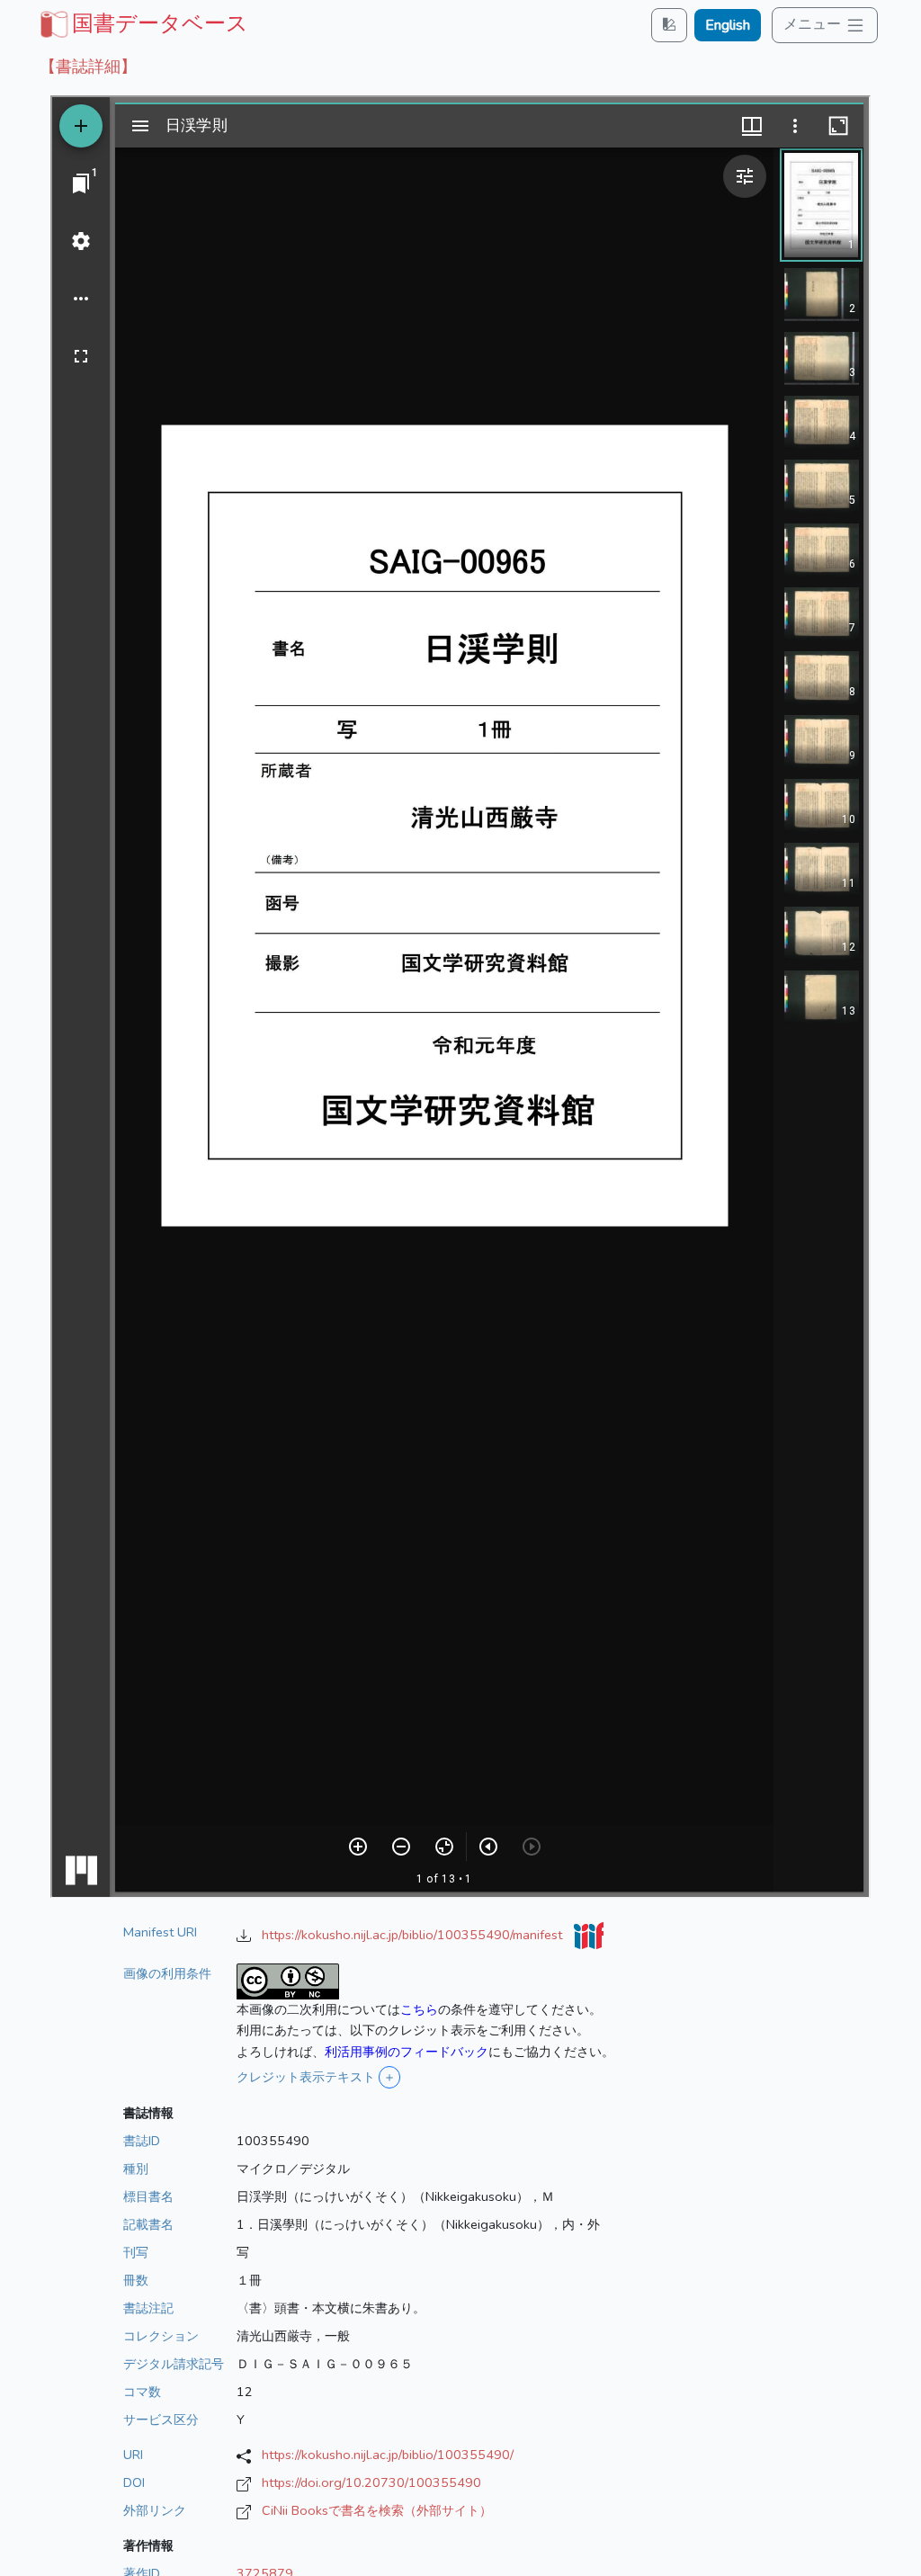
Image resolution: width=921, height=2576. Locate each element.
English (728, 25)
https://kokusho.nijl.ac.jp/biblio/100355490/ (388, 2455)
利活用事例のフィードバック (407, 2052)
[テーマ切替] (669, 25)
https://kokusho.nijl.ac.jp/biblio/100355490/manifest (414, 1935)
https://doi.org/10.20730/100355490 (371, 2482)
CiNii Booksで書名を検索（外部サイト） (377, 2510)
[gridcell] (142, 23)
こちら (419, 2009)
